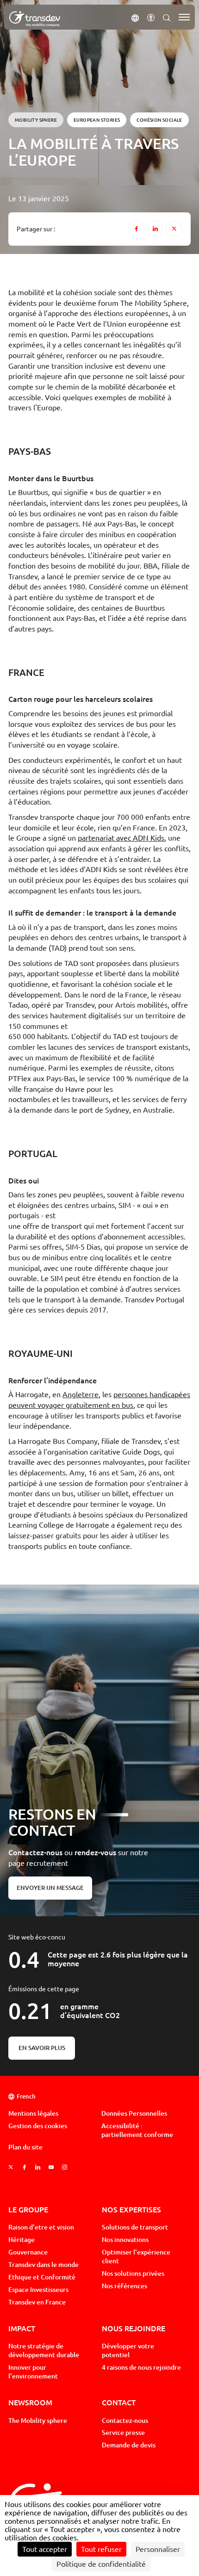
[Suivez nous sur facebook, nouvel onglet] (24, 2168)
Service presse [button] (123, 2433)
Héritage (22, 2240)
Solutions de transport (135, 2227)
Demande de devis (129, 2445)
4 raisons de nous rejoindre (141, 2367)
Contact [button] (119, 2402)
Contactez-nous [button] (125, 2421)
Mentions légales (33, 2113)
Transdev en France (37, 2302)
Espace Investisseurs (38, 2290)
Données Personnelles (134, 2113)
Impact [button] (22, 2328)
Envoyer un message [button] (50, 1888)
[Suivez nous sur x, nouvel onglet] (11, 2168)
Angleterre (81, 1394)
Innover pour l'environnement (33, 2372)
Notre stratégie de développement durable (44, 2350)
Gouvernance (28, 2252)
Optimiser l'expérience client (136, 2257)
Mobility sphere (36, 120)
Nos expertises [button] (131, 2209)
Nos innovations (125, 2240)
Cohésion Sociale (159, 120)
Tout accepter (45, 2549)
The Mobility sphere (38, 2421)
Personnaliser (158, 2549)
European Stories (97, 120)
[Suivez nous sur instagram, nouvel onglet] (65, 2168)
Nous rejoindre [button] (134, 2328)
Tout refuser (101, 2549)
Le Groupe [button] (28, 2209)
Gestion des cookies (38, 2126)
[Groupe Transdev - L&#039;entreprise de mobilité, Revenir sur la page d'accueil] (35, 19)
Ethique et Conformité (42, 2277)
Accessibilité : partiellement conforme (137, 2130)
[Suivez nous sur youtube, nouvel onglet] (51, 2168)
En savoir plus (42, 2048)
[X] (174, 229)
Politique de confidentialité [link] (101, 2564)
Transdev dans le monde (44, 2265)
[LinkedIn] (155, 229)
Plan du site (25, 2147)
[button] (135, 17)
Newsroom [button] (30, 2402)
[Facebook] (136, 229)
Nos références (124, 2286)
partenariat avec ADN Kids (121, 838)
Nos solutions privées (133, 2273)
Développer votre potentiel (128, 2350)
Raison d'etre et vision (41, 2227)
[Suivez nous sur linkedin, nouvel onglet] (38, 2168)
